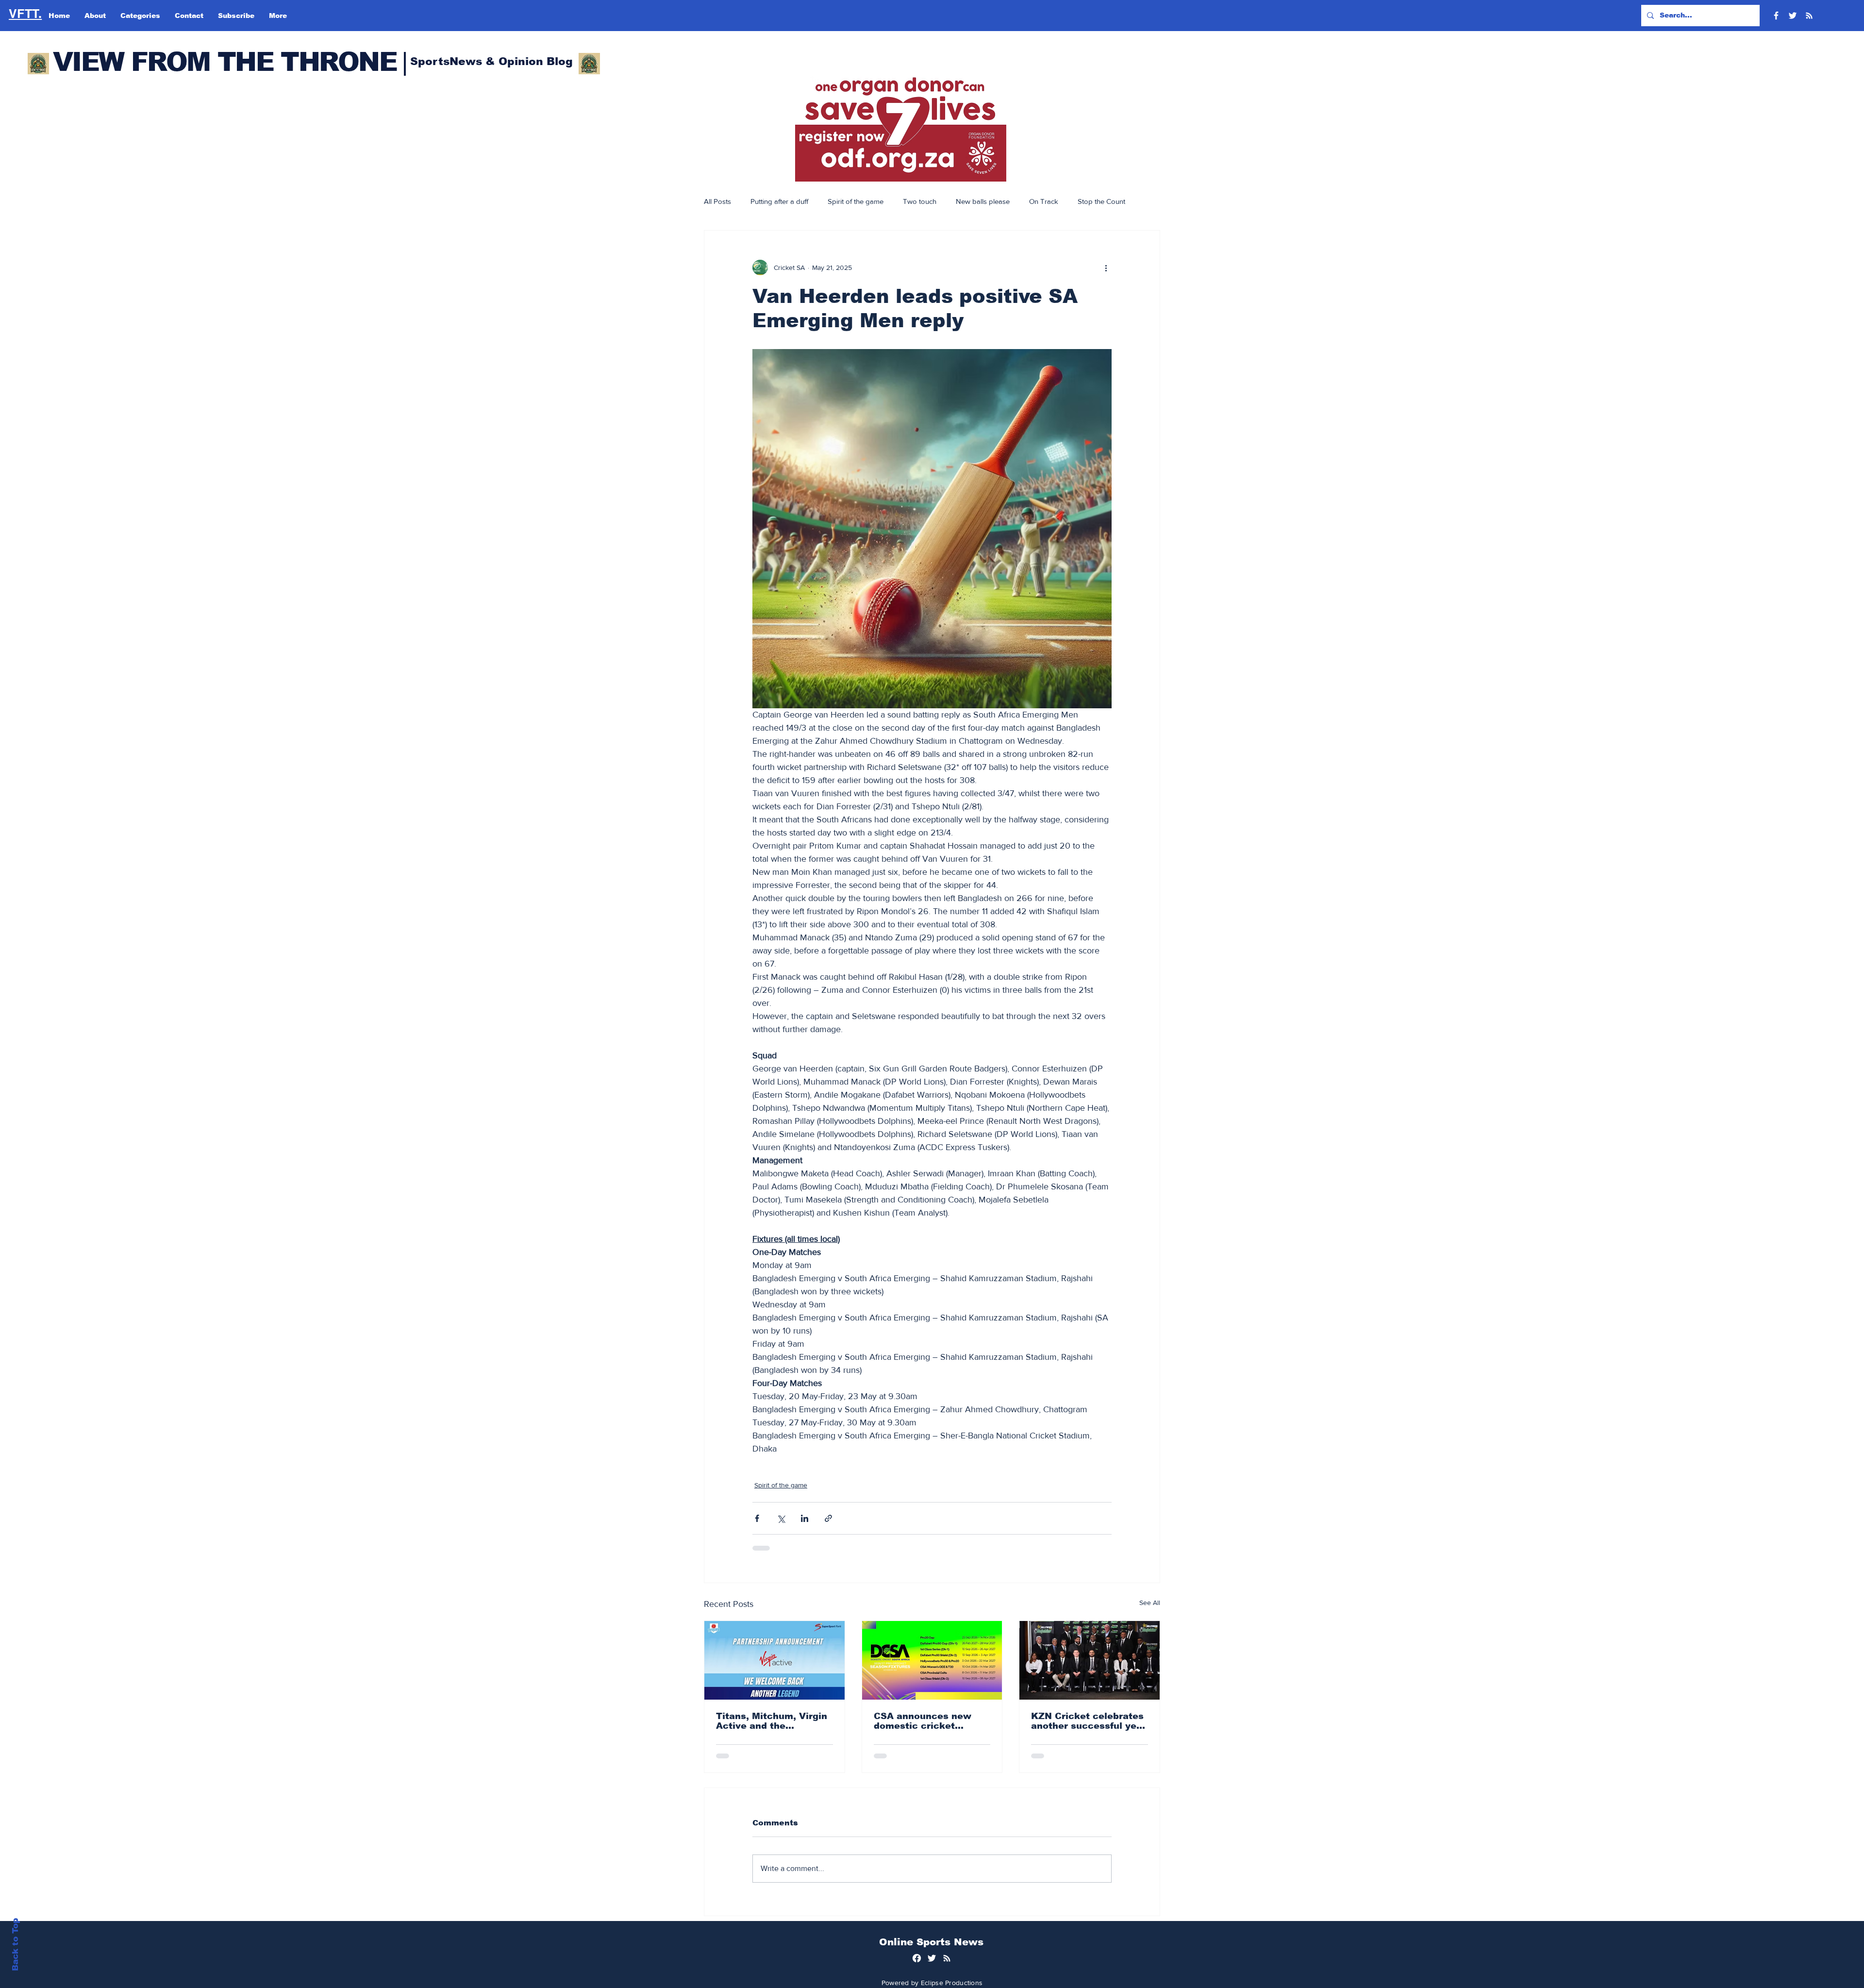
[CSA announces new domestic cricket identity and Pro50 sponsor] (932, 1660)
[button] (901, 129)
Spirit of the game (856, 201)
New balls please (983, 201)
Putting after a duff (779, 201)
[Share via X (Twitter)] (781, 1518)
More (1086, 201)
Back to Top (15, 1945)
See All (1150, 1603)
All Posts (717, 201)
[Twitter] (1793, 16)
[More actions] (1106, 267)
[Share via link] (828, 1518)
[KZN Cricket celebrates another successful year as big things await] (1090, 1660)
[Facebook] (1776, 16)
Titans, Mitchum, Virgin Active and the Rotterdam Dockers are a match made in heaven (772, 1721)
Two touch (920, 201)
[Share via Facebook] (757, 1518)
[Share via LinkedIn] (805, 1518)
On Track (1044, 201)
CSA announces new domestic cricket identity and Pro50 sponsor (923, 1721)
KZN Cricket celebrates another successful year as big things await (1089, 1721)
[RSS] (1809, 16)
